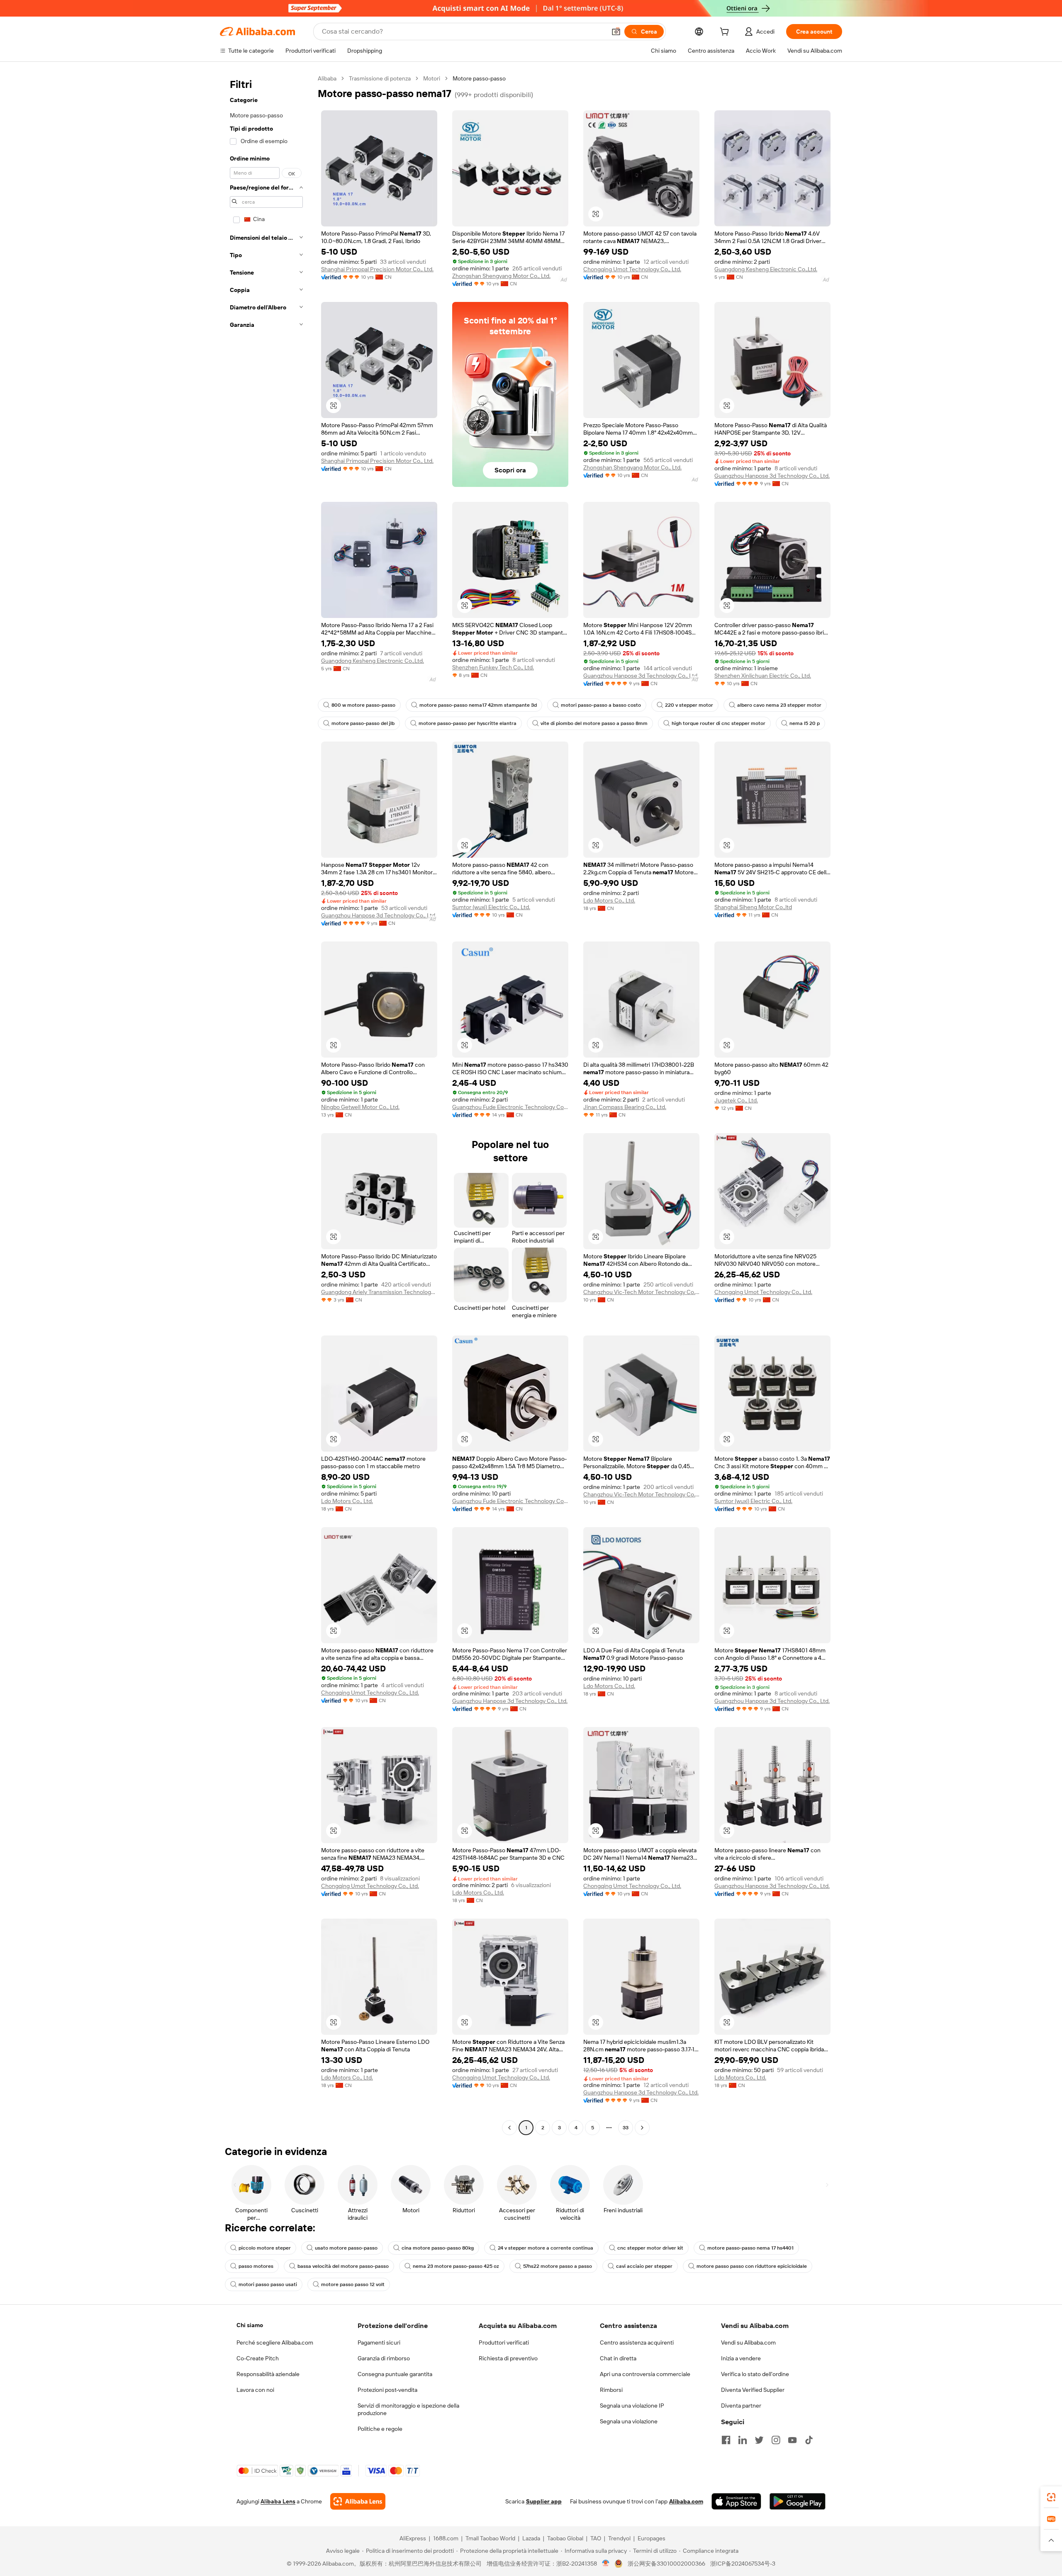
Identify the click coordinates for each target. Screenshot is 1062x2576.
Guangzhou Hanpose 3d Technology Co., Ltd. (772, 476)
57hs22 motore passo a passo (558, 2266)
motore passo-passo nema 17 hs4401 (750, 2248)
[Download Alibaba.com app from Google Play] (798, 2501)
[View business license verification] (606, 2564)
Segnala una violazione (629, 2421)
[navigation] (266, 1104)
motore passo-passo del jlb (363, 723)
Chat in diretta (618, 2358)
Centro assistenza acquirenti (637, 2342)
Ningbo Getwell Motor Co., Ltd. (360, 1107)
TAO (596, 2538)
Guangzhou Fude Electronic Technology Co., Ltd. (510, 1107)
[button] (616, 32)
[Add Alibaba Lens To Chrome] (358, 2501)
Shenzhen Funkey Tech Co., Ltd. (493, 667)
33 (626, 2128)
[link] (1051, 2497)
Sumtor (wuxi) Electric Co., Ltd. (491, 907)
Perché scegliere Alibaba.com (275, 2342)
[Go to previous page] (509, 2128)
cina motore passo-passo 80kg (438, 2248)
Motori (432, 78)
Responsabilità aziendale (268, 2374)
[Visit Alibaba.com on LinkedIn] (743, 2440)
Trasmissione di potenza (380, 78)
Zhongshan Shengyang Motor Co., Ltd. (501, 276)
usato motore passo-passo (346, 2248)
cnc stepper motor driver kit (650, 2248)
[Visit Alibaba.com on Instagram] (776, 2440)
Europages (652, 2538)
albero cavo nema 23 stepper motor (779, 705)
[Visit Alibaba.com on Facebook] (726, 2440)
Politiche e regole (380, 2429)
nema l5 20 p (805, 723)
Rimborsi (611, 2390)
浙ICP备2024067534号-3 (743, 2564)
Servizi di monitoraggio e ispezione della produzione (408, 2409)
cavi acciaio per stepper (644, 2266)
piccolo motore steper (265, 2248)
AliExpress (413, 2538)
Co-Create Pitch (258, 2358)
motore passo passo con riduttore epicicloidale (752, 2266)
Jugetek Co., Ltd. (736, 1100)
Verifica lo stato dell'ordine (755, 2374)
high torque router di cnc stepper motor (719, 723)
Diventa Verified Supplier (753, 2390)
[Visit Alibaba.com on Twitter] (759, 2440)
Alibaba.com (686, 2501)
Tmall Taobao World (490, 2538)
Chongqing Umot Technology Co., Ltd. (632, 269)
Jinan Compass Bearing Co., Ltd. (625, 1107)
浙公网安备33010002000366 (666, 2564)
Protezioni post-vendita (387, 2390)
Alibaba (327, 78)
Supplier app (544, 2501)
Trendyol (619, 2538)
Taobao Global (565, 2538)
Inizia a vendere (741, 2358)
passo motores (256, 2266)
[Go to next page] (642, 2128)
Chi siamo (250, 2325)
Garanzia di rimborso (384, 2358)
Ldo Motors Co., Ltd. (609, 900)
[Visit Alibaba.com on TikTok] (809, 2440)
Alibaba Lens (278, 2501)
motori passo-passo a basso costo (601, 705)
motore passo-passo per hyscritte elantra (468, 723)
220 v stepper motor (689, 705)
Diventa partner (741, 2406)
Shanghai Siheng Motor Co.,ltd (753, 907)
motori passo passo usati (268, 2284)
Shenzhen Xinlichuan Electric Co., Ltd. (763, 676)
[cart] (726, 33)
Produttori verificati (504, 2342)
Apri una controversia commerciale (645, 2374)
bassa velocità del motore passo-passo (343, 2266)
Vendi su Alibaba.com (748, 2342)
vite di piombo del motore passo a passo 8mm (594, 723)
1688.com (446, 2538)
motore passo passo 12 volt (353, 2284)
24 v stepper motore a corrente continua (546, 2248)
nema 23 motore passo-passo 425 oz (456, 2266)
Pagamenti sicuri (379, 2342)
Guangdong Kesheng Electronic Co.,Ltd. (766, 269)
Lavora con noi (255, 2390)
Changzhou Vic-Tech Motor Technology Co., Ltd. (641, 1292)
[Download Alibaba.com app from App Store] (736, 2501)
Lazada (531, 2538)
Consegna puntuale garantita (395, 2374)
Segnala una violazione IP (632, 2406)
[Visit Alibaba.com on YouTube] (792, 2440)
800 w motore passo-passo (363, 705)
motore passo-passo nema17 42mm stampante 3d (478, 705)
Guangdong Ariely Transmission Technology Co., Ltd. (379, 1292)
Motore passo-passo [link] (479, 78)
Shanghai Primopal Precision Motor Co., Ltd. (377, 269)
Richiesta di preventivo (508, 2358)
